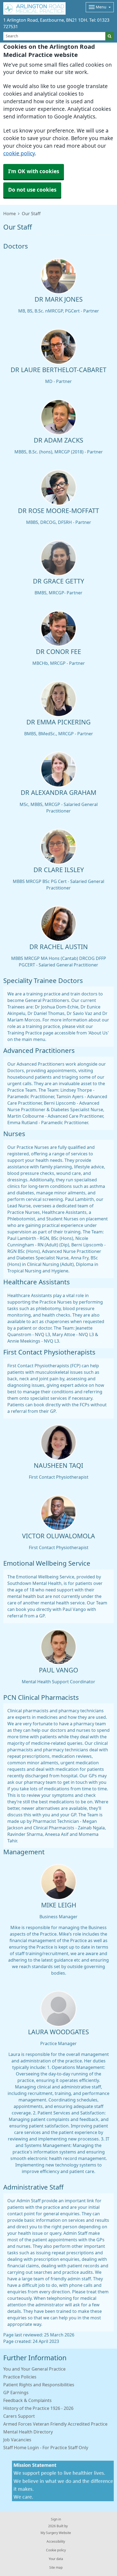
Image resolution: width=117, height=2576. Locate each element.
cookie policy (19, 154)
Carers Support (19, 2416)
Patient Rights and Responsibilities (39, 2385)
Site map (56, 2568)
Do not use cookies (32, 190)
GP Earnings (16, 2393)
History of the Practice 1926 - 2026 (38, 2408)
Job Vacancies (17, 2440)
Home (10, 214)
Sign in (56, 2519)
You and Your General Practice (34, 2369)
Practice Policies (20, 2377)
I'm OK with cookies (34, 171)
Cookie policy (56, 2550)
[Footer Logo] (63, 2481)
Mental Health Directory (28, 2432)
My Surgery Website (56, 2533)
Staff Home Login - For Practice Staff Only (46, 2448)
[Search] (110, 36)
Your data (56, 2559)
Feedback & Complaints (27, 2400)
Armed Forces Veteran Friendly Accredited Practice (55, 2424)
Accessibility (56, 2542)
